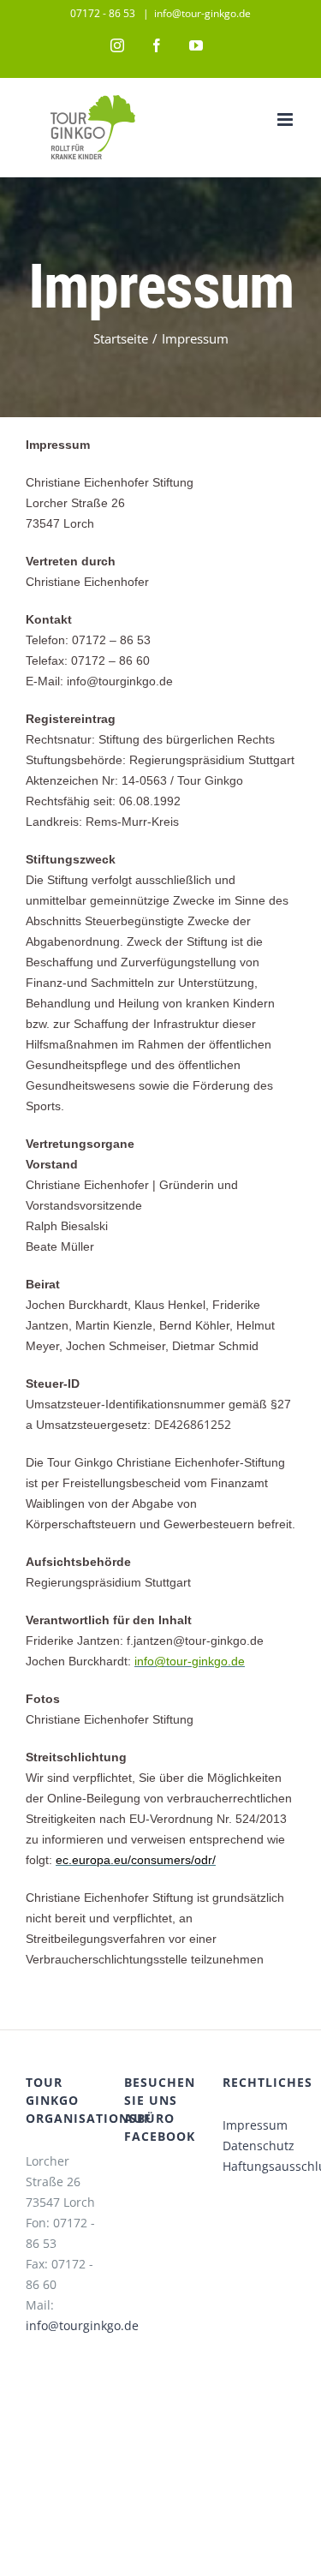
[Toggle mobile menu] (286, 120)
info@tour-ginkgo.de (202, 13)
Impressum (255, 2125)
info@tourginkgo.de (82, 2325)
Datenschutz (259, 2146)
